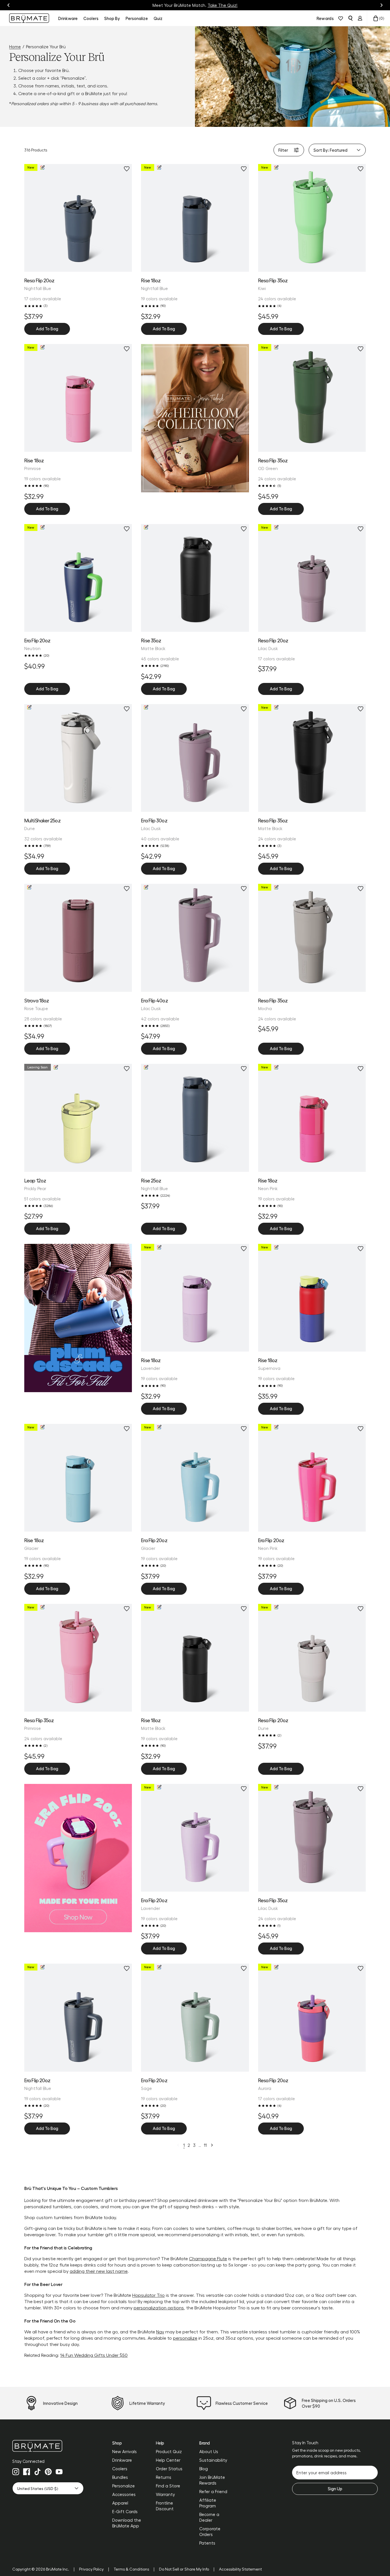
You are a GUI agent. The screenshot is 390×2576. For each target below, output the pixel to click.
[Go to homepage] (29, 18)
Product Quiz (169, 2451)
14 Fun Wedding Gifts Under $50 (94, 2355)
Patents (207, 2543)
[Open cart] (376, 18)
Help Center (168, 2460)
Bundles (120, 2477)
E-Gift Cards (125, 2511)
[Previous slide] (9, 5)
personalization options (159, 2308)
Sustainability (213, 2460)
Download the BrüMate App (127, 2523)
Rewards (325, 18)
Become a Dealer (209, 2517)
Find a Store (168, 2486)
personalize (185, 2338)
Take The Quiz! (223, 5)
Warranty (165, 2494)
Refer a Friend (213, 2491)
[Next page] (212, 2145)
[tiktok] (37, 2472)
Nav (160, 2332)
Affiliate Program (208, 2503)
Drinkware (122, 2460)
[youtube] (59, 2472)
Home (15, 47)
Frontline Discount (165, 2506)
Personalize (123, 2486)
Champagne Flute (208, 2258)
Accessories (124, 2494)
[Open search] (350, 18)
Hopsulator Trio (148, 2295)
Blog (204, 2469)
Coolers (120, 2469)
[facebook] (27, 2472)
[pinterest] (48, 2472)
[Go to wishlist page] (341, 18)
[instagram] (16, 2472)
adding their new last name (99, 2271)
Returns (164, 2477)
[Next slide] (381, 5)
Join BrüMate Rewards (212, 2480)
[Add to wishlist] (127, 169)
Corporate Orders (210, 2531)
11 (205, 2145)
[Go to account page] (360, 18)
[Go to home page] (48, 2446)
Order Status (169, 2469)
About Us (209, 2451)
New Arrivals (124, 2451)
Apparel (120, 2503)
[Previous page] (178, 2145)
